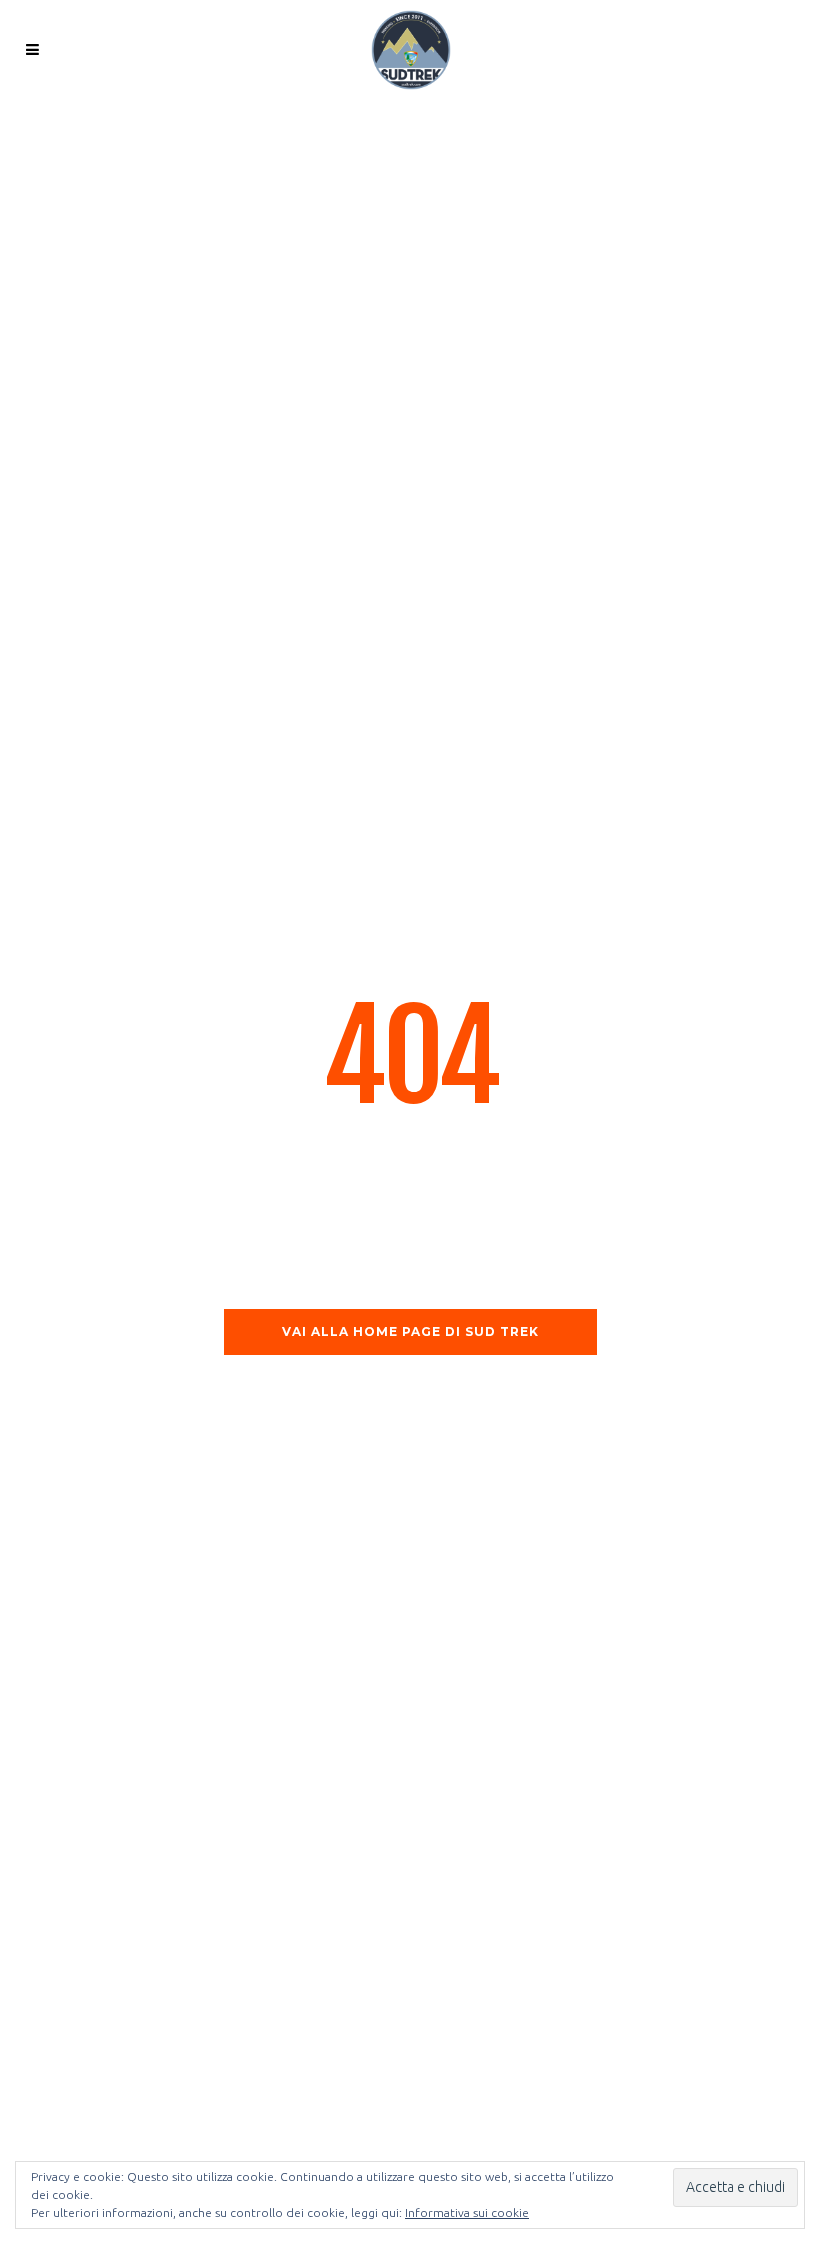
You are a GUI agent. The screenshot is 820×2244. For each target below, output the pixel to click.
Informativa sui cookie (467, 2212)
